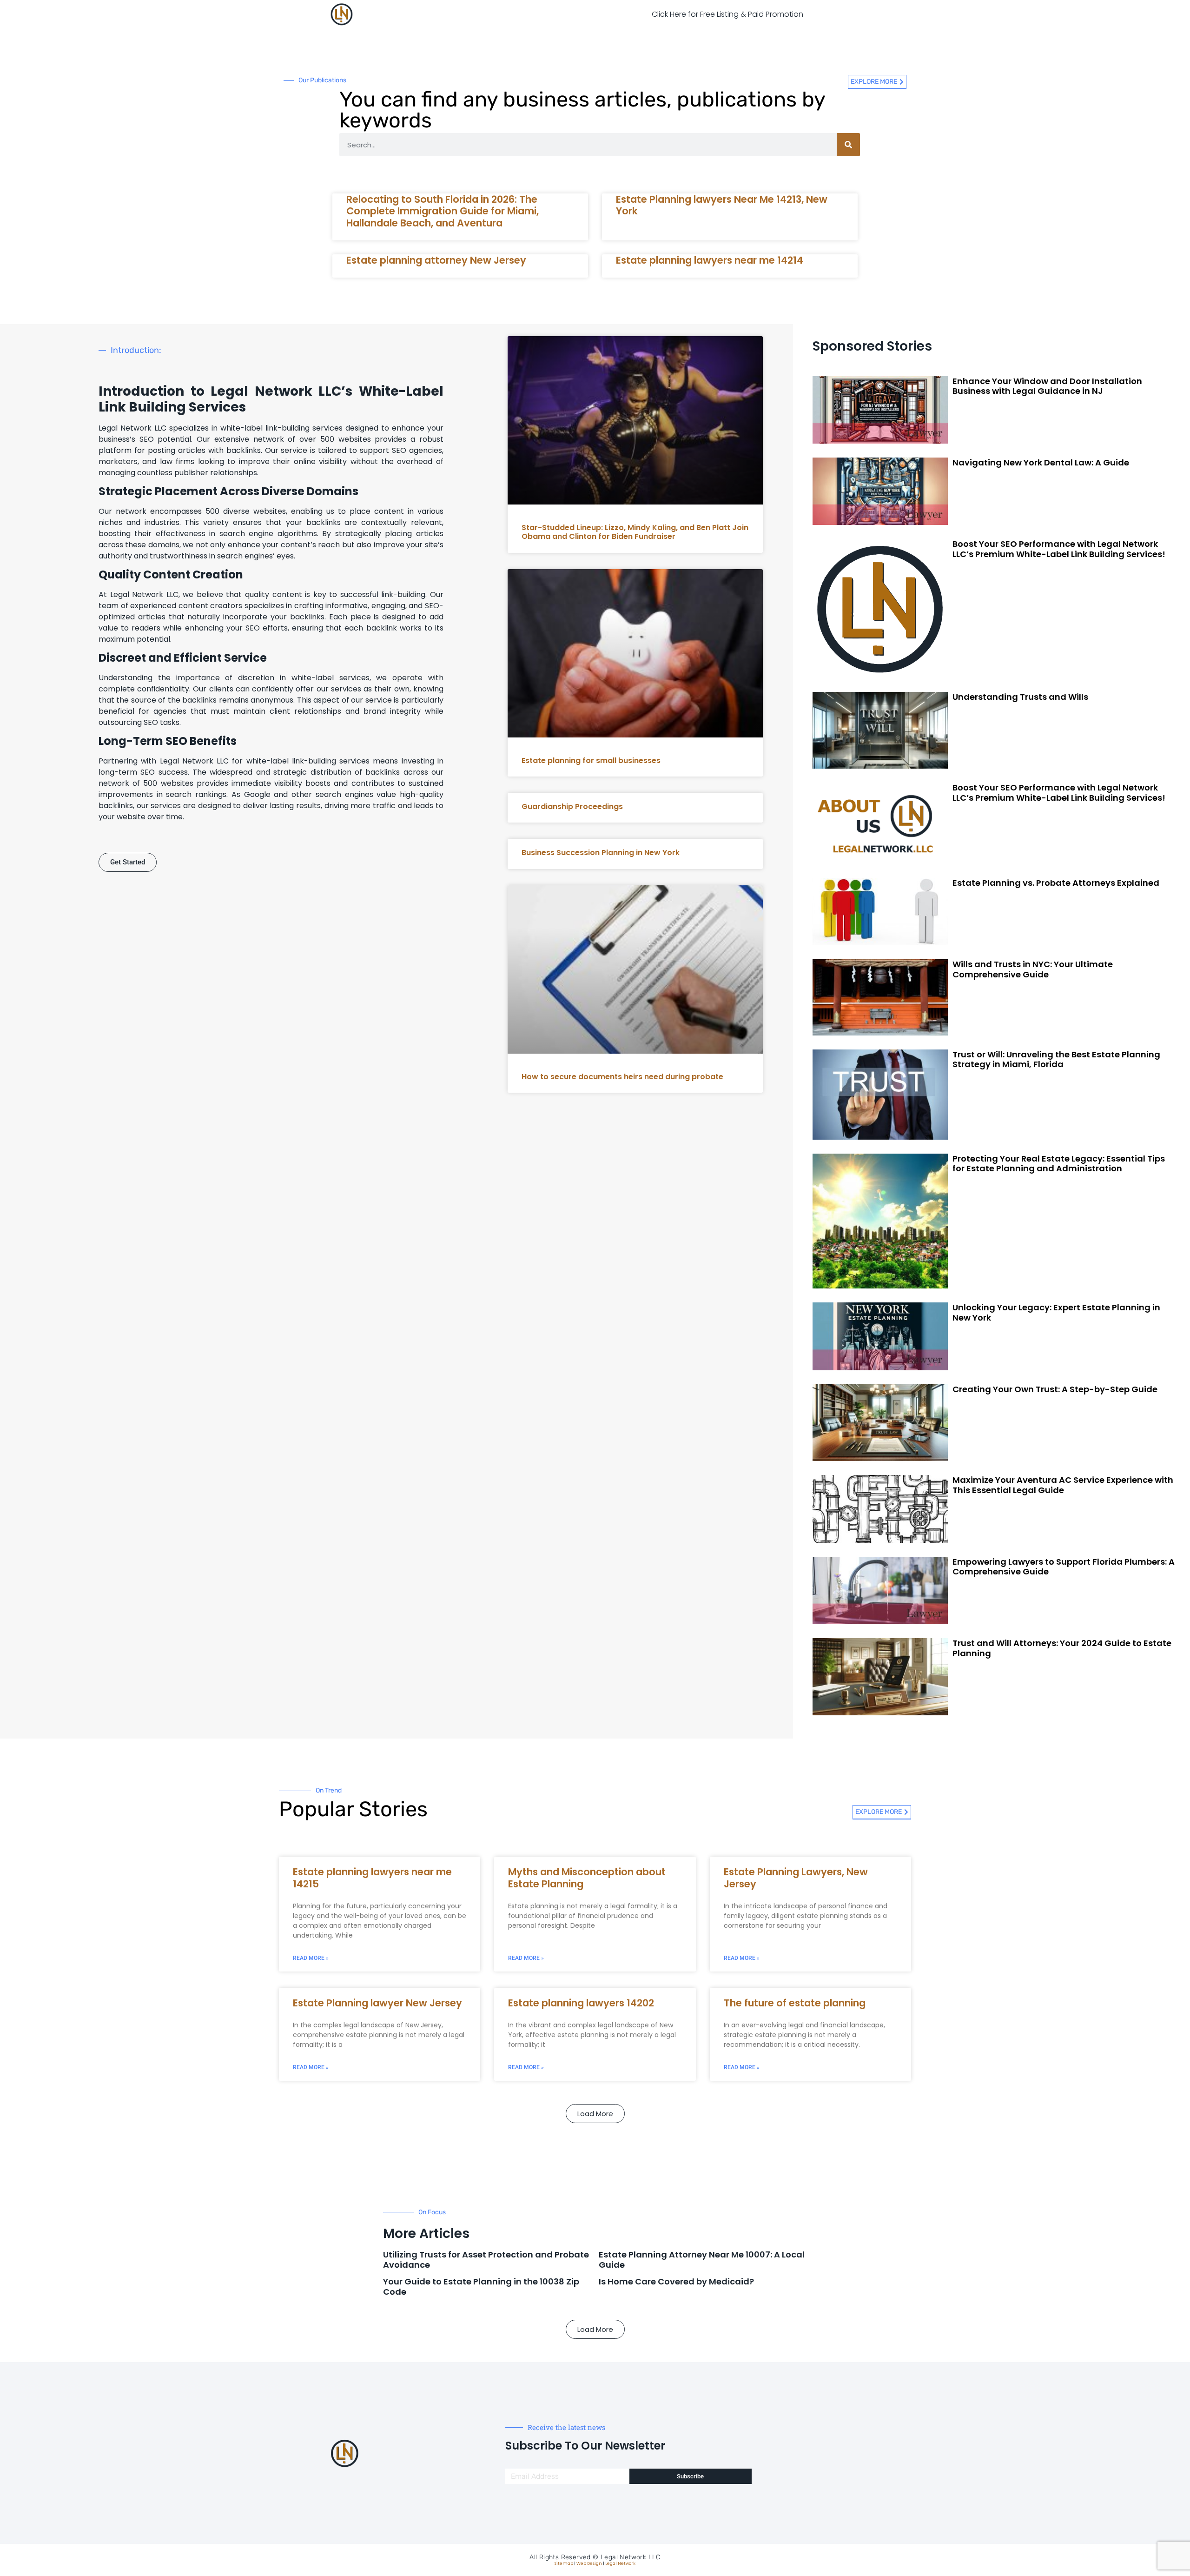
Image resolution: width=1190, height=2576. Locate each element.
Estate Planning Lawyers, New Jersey (796, 1878)
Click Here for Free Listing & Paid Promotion (727, 14)
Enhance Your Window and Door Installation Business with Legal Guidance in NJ (1047, 386)
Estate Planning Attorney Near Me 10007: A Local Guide (702, 2260)
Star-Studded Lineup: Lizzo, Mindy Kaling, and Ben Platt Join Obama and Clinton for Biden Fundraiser (635, 532)
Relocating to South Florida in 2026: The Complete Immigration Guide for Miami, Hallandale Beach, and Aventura (443, 211)
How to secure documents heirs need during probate (622, 1077)
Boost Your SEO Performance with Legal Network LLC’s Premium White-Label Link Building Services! (1059, 549)
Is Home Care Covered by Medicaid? (676, 2281)
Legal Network (620, 2563)
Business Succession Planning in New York (601, 853)
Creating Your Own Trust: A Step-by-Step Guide (1055, 1389)
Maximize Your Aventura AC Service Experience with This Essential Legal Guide (1063, 1485)
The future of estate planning (795, 2003)
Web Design (589, 2563)
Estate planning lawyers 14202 (581, 2003)
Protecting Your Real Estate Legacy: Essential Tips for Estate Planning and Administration (1059, 1164)
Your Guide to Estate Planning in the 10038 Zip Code (481, 2287)
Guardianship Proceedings (572, 807)
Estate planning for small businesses (591, 760)
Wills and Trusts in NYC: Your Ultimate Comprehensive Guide (1033, 969)
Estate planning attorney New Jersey (436, 260)
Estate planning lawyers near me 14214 (710, 260)
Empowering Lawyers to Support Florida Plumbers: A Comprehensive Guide (1064, 1567)
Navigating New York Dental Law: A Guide (1041, 462)
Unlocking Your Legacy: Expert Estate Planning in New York (1056, 1312)
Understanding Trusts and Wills (1020, 697)
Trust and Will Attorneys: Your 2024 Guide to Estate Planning (1062, 1648)
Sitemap (564, 2563)
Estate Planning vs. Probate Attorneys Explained (1056, 883)
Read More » (311, 1958)
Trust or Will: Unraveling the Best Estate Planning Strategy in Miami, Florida (1056, 1059)
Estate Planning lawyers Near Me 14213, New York (722, 205)
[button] (595, 2114)
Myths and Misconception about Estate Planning (587, 1878)
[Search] (848, 145)
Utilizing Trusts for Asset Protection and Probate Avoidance (486, 2260)
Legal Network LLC (631, 2557)
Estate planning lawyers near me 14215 (372, 1878)
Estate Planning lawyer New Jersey (377, 2003)
